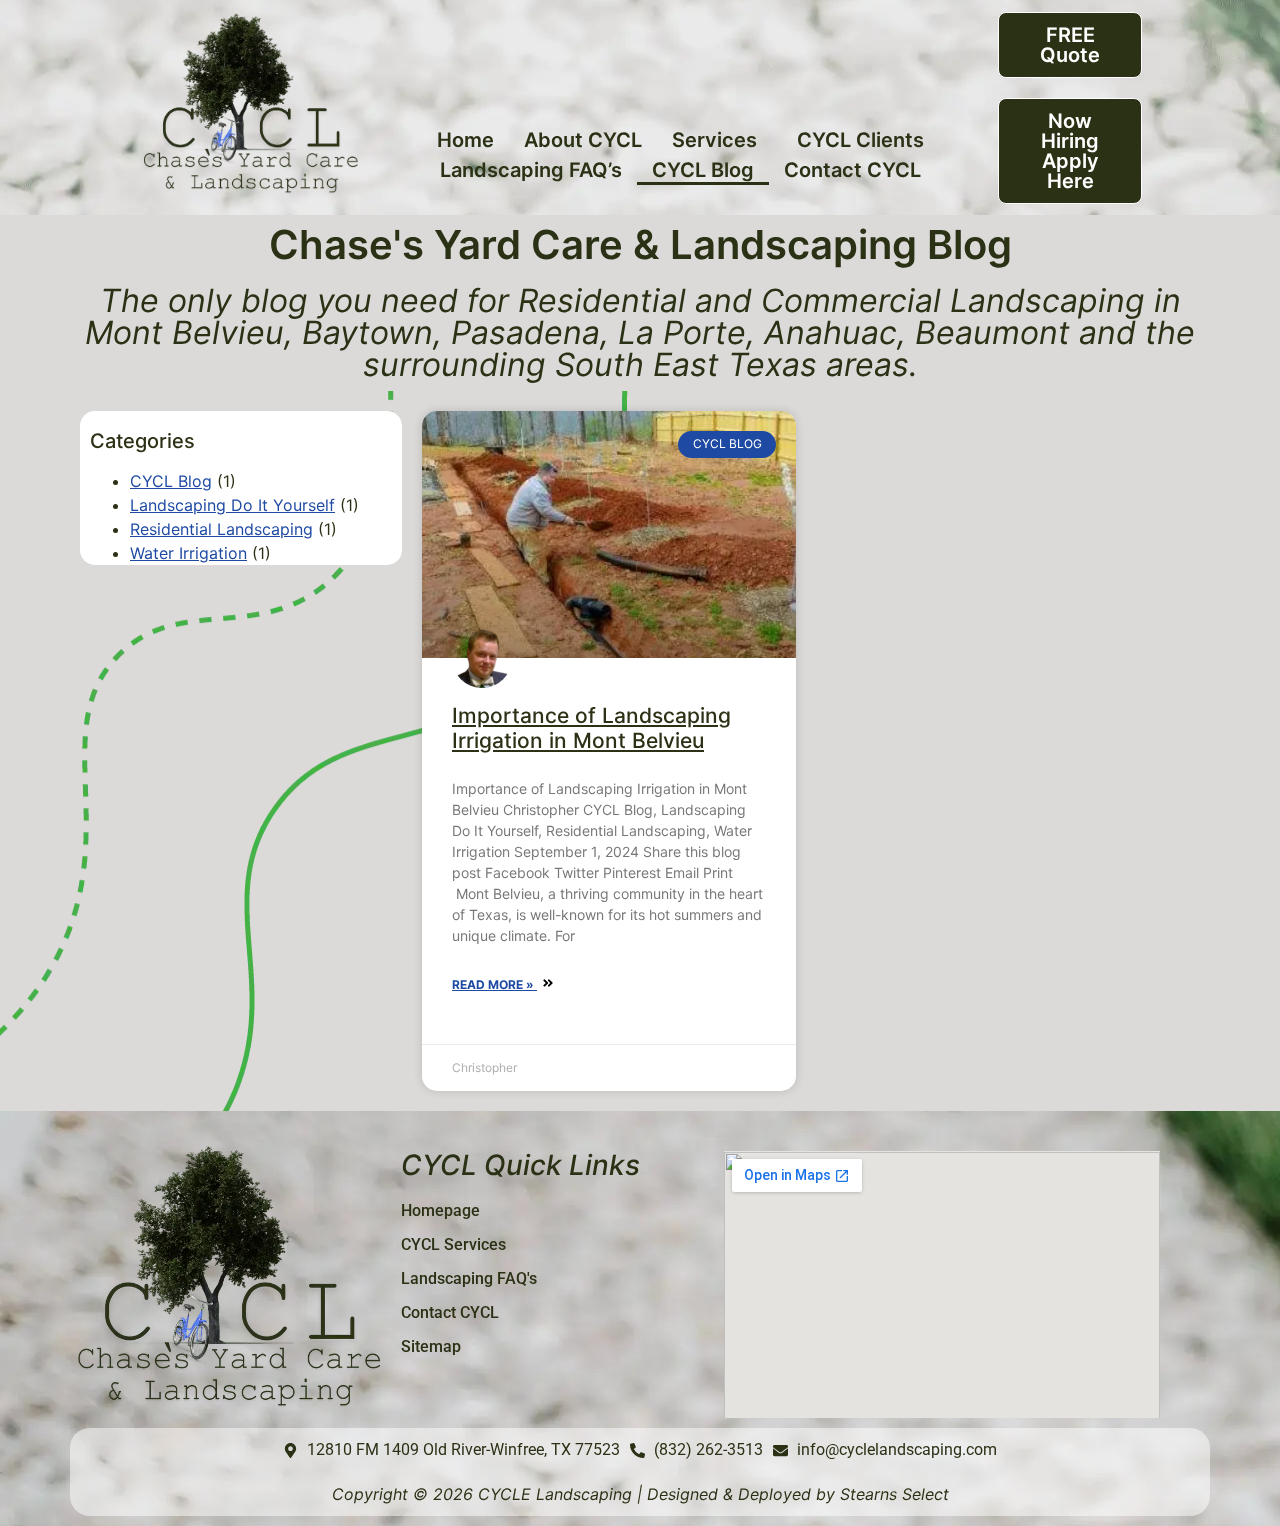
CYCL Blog (703, 170)
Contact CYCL (852, 170)
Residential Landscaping (221, 529)
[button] (719, 140)
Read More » (494, 984)
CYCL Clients (860, 140)
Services (714, 140)
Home (465, 140)
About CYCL (583, 140)
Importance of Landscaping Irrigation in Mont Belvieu (591, 728)
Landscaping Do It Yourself (232, 505)
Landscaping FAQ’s (531, 170)
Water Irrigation (188, 553)
